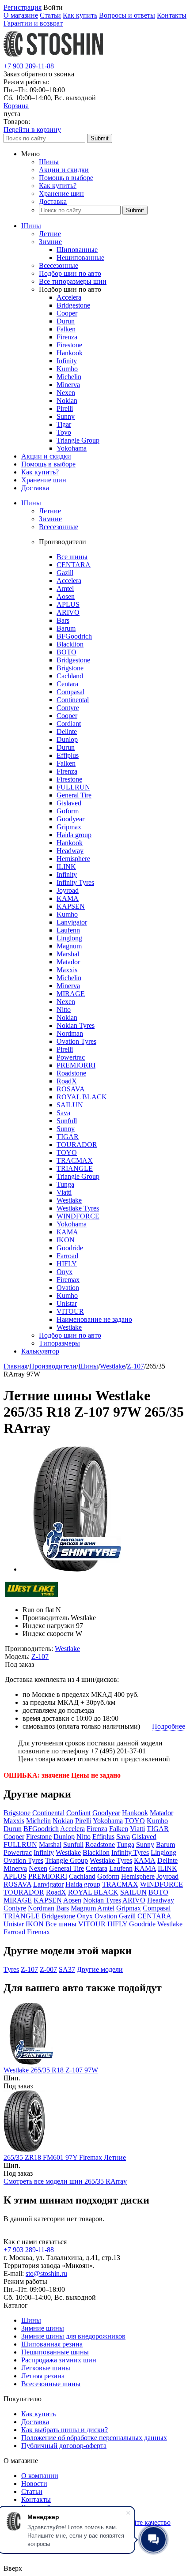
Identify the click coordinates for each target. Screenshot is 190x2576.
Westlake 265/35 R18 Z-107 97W (51, 2070)
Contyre (68, 708)
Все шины (72, 557)
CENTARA (74, 565)
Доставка (53, 201)
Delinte (67, 731)
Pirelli (65, 408)
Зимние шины (43, 2328)
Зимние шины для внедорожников (73, 2336)
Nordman (70, 1033)
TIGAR (68, 1137)
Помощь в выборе (66, 178)
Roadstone (71, 1073)
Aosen (66, 596)
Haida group (74, 835)
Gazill (65, 573)
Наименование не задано (94, 1319)
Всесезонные (59, 265)
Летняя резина (43, 2376)
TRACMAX (75, 1160)
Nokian (67, 401)
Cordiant (69, 724)
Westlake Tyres (78, 1208)
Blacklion (70, 644)
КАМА (67, 1232)
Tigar (64, 424)
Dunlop (67, 739)
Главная (15, 1366)
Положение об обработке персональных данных (94, 2438)
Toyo (64, 432)
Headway (70, 851)
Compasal (70, 692)
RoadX (67, 1081)
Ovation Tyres (76, 1041)
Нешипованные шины (55, 2352)
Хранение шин (61, 194)
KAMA (68, 898)
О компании (40, 2476)
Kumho (67, 369)
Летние (50, 234)
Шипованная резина (52, 2344)
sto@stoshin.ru (46, 2273)
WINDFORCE (78, 1216)
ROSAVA (71, 1089)
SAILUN (70, 1105)
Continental (73, 700)
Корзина (16, 106)
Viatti (64, 1192)
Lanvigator (72, 922)
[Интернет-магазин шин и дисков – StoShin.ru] (53, 58)
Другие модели (100, 1969)
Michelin (69, 377)
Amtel (65, 589)
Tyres (11, 1969)
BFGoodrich (74, 636)
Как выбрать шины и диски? (65, 2430)
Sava (63, 1113)
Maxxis (67, 970)
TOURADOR (77, 1145)
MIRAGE (71, 994)
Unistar (67, 1303)
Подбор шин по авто (70, 273)
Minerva (68, 385)
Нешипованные (80, 258)
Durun (66, 321)
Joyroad (68, 890)
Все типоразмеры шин (73, 281)
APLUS (68, 604)
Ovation (68, 1288)
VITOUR (70, 1311)
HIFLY (67, 1264)
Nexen (66, 393)
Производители (53, 1366)
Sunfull (67, 1121)
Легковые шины (46, 2368)
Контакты (172, 15)
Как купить (80, 15)
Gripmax (69, 827)
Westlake (69, 1200)
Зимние (50, 242)
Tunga (65, 1184)
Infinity (67, 361)
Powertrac (71, 1057)
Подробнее (169, 1726)
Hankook (70, 353)
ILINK (66, 867)
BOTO (66, 652)
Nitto (64, 1010)
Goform (68, 811)
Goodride (70, 1248)
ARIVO (68, 612)
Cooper (67, 313)
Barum (66, 628)
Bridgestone (73, 305)
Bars (63, 620)
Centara (67, 684)
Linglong (69, 938)
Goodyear (70, 819)
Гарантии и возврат (33, 23)
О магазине (21, 15)
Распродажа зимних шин (59, 2360)
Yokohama (72, 448)
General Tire (74, 795)
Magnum (69, 946)
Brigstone (70, 668)
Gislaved (69, 803)
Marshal (68, 954)
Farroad (67, 1256)
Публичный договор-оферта (64, 2446)
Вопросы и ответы (127, 15)
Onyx (65, 1272)
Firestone (69, 345)
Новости (34, 2484)
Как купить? (58, 186)
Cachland (70, 676)
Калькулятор (40, 1351)
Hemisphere (73, 859)
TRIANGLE (75, 1168)
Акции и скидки (64, 170)
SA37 (67, 1969)
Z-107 (135, 1366)
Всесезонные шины (51, 2384)
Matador (68, 962)
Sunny (66, 416)
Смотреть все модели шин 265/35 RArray (65, 2181)
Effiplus (68, 755)
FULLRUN (73, 787)
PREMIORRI (76, 1065)
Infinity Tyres (75, 882)
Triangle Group (78, 440)
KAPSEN (71, 906)
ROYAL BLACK (82, 1097)
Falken (66, 329)
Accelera (69, 297)
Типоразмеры (59, 1343)
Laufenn (68, 930)
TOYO (67, 1153)
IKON (66, 1240)
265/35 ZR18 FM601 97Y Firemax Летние (65, 2157)
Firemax (68, 1280)
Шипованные (77, 250)
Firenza (67, 337)
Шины (49, 162)
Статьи (50, 15)
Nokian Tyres (76, 1025)
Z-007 (48, 1969)
